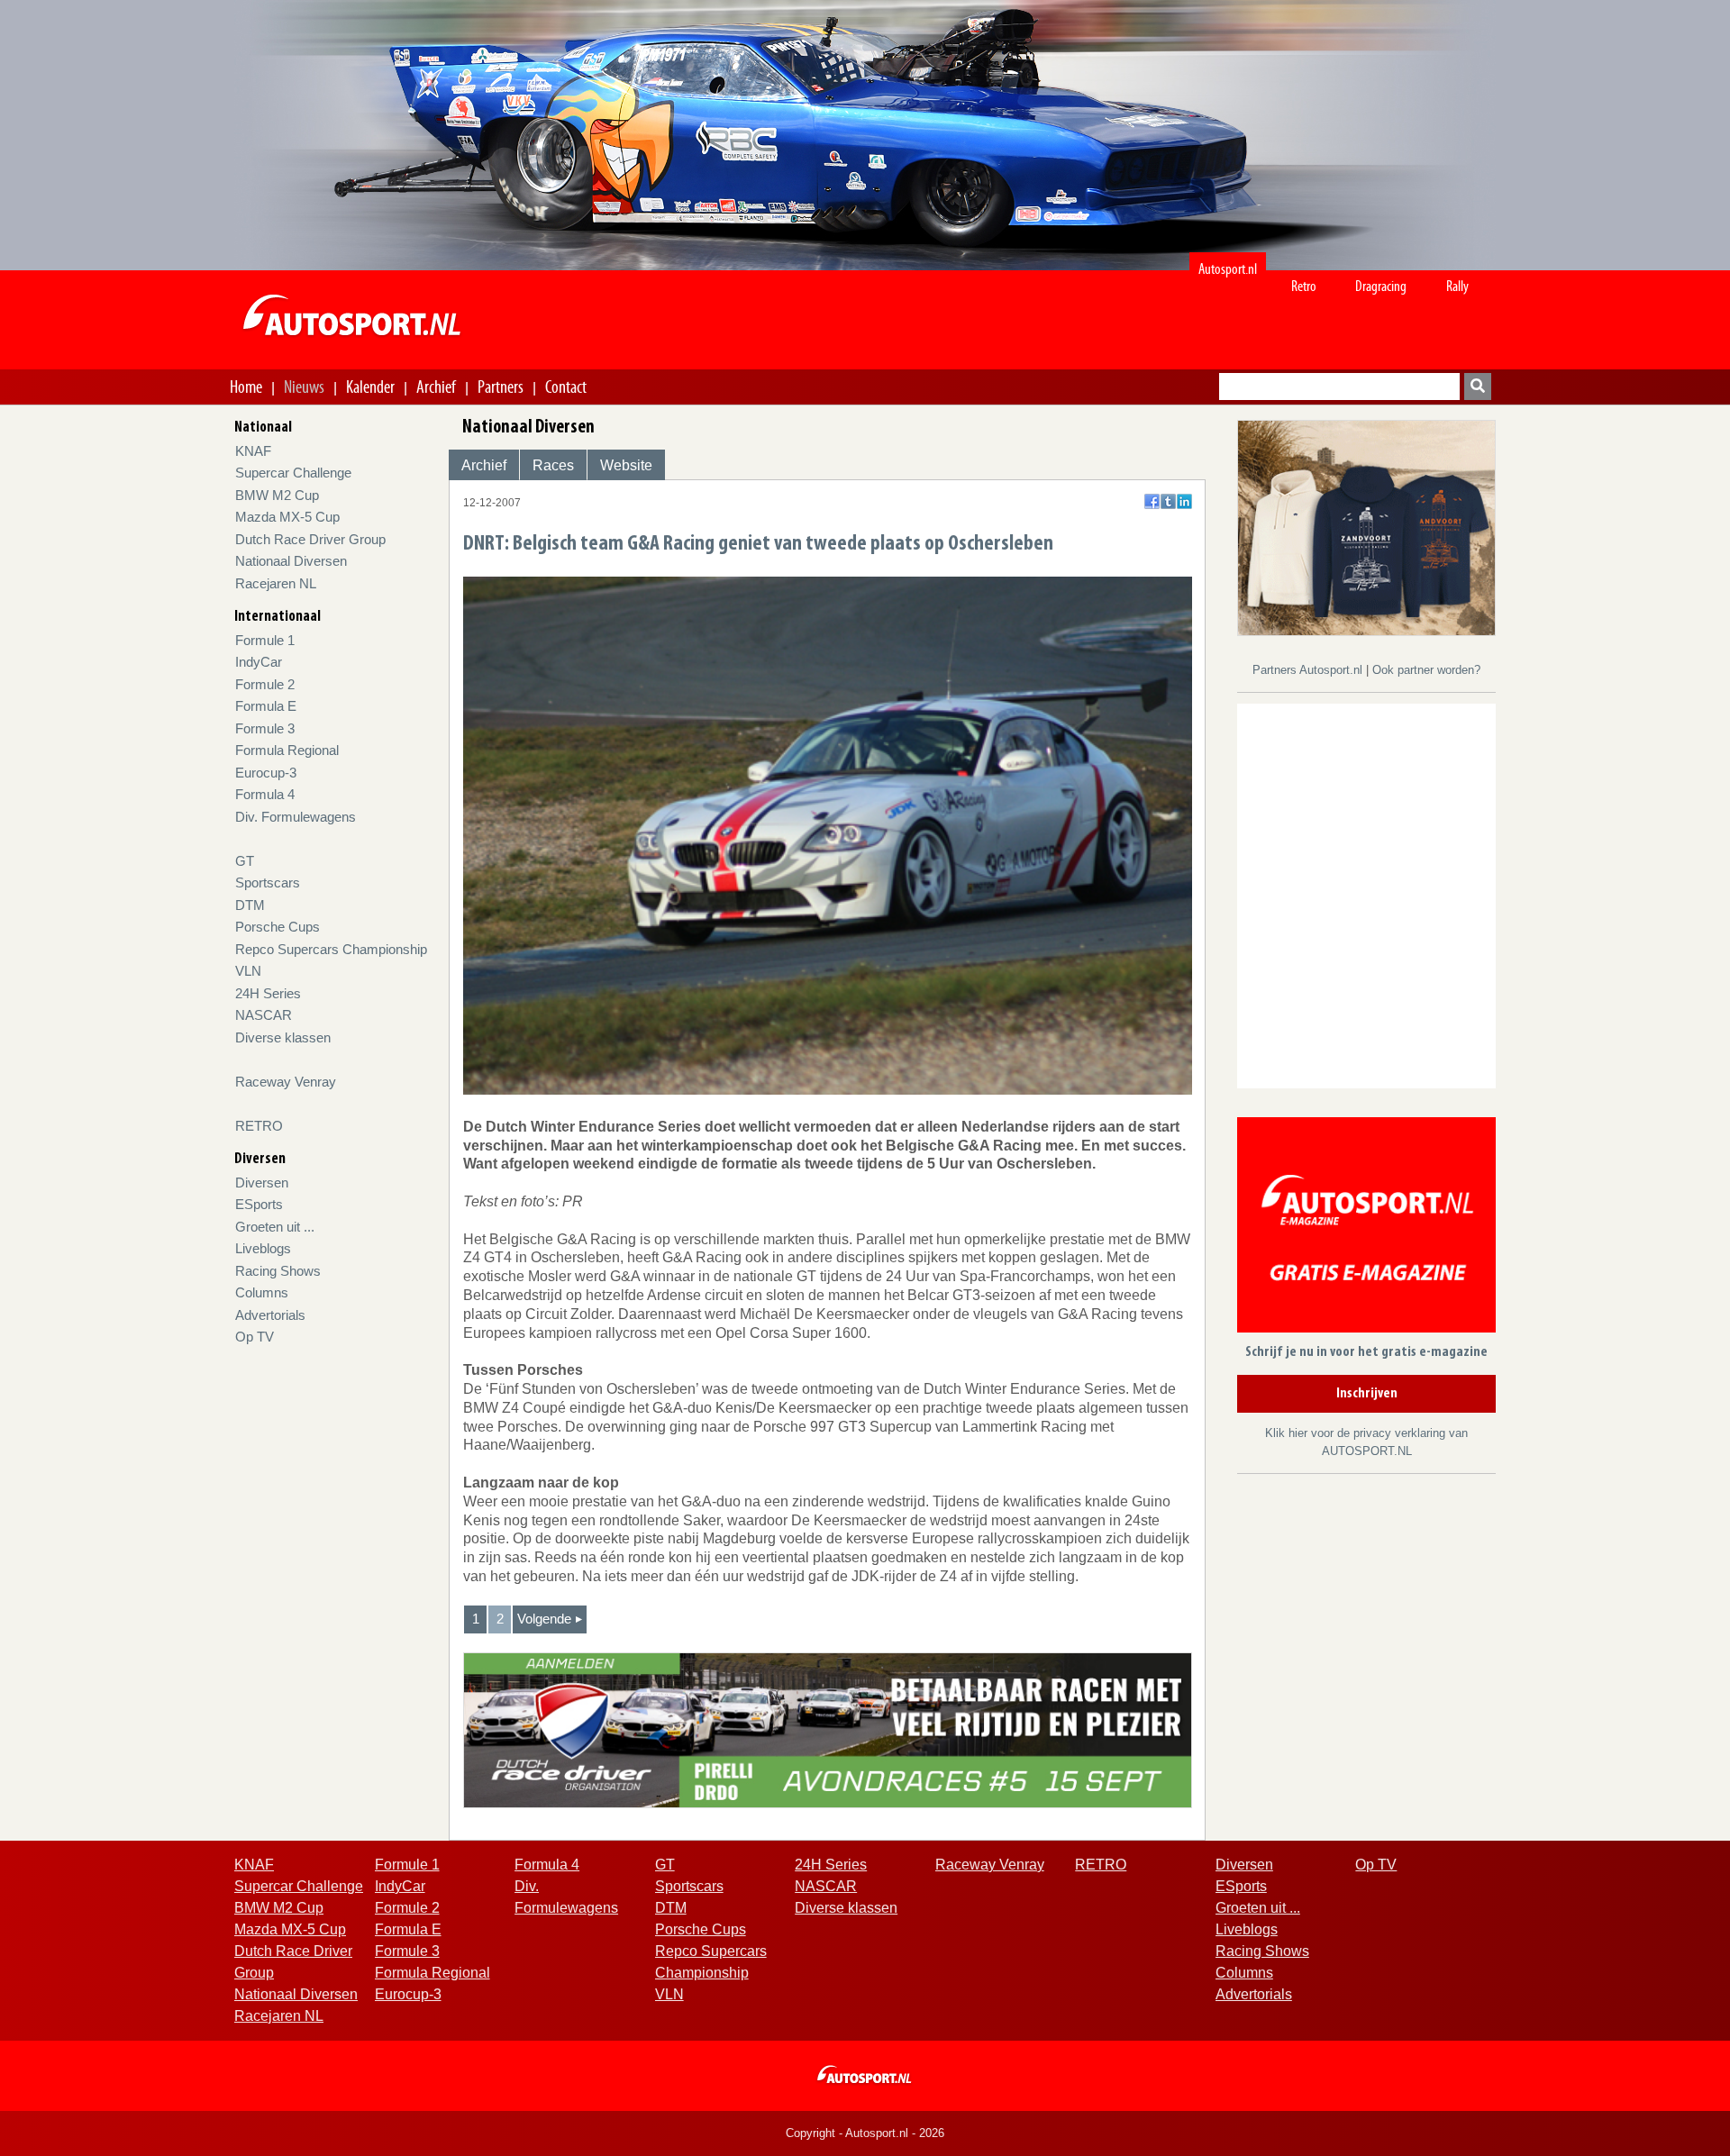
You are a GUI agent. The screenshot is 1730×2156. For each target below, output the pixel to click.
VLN (248, 971)
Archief (436, 387)
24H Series (268, 993)
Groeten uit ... (275, 1227)
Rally (1457, 286)
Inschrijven (1367, 1394)
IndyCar (259, 662)
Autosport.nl (1228, 269)
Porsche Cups (278, 927)
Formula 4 (265, 794)
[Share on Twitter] (1168, 501)
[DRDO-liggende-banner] (828, 1729)
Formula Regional (287, 750)
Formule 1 (265, 640)
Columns (262, 1292)
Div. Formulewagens (296, 817)
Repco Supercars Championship (331, 949)
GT (245, 861)
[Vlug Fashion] (1366, 527)
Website (626, 465)
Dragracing (1381, 286)
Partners (501, 387)
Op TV (255, 1337)
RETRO (259, 1126)
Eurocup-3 (266, 773)
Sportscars (268, 882)
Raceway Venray (286, 1082)
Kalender (370, 387)
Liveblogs (263, 1248)
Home (246, 387)
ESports (259, 1204)
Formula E (266, 706)
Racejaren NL (276, 583)
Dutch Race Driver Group (310, 539)
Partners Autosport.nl (1309, 670)
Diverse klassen (283, 1037)
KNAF (253, 451)
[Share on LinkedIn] (1184, 501)
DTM (250, 905)
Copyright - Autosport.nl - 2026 (865, 2133)
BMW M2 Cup (277, 495)
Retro (1304, 286)
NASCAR (264, 1015)
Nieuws (304, 387)
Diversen (262, 1183)
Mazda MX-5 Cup (287, 517)
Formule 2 (265, 684)
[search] (1478, 387)
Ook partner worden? (1426, 670)
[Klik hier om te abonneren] (1366, 1228)
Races (553, 465)
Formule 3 (265, 728)
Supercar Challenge (293, 473)
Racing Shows (278, 1271)
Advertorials (270, 1315)
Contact (566, 387)
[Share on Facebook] (1152, 501)
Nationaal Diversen (291, 561)
